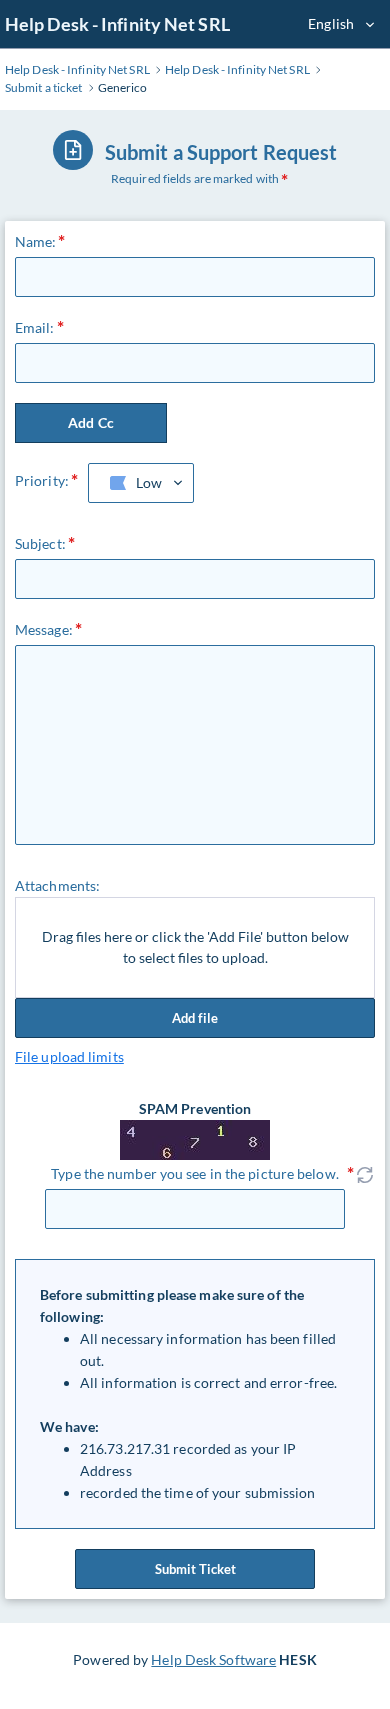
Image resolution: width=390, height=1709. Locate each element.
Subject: (40, 543)
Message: (44, 629)
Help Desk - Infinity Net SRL (117, 24)
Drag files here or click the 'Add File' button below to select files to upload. (195, 947)
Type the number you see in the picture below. (195, 1173)
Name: (36, 241)
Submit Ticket (195, 1569)
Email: (35, 327)
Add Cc (91, 422)
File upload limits (69, 1056)
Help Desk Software (213, 1659)
